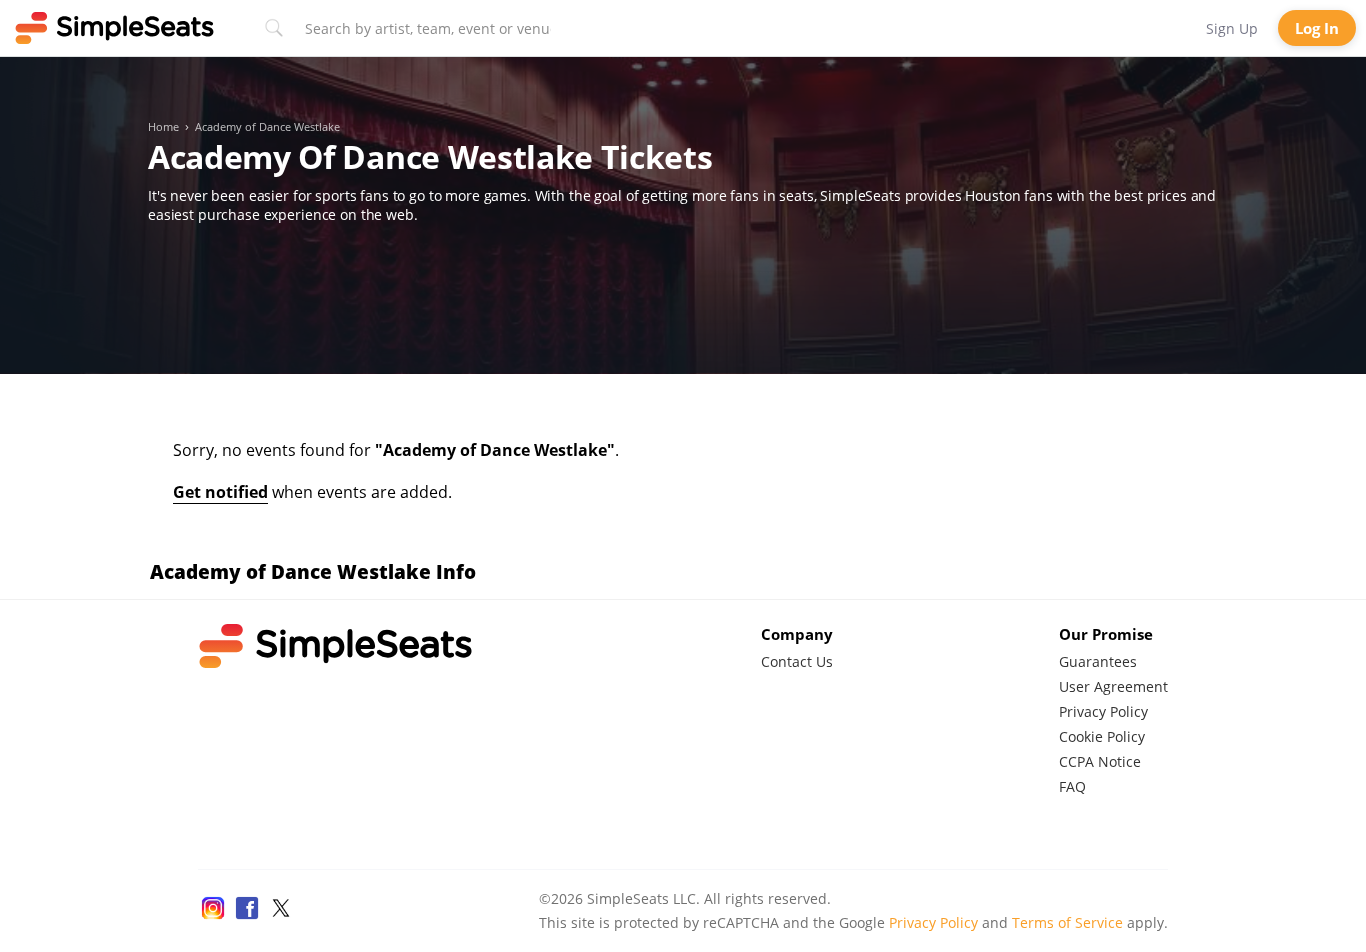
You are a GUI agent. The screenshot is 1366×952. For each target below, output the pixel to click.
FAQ (1072, 786)
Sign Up (1232, 28)
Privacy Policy (1103, 711)
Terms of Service (1067, 922)
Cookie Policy (1102, 736)
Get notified (220, 492)
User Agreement (1113, 686)
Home (163, 127)
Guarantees (1098, 661)
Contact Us (797, 661)
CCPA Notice (1100, 761)
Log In (1317, 28)
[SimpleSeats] (115, 28)
